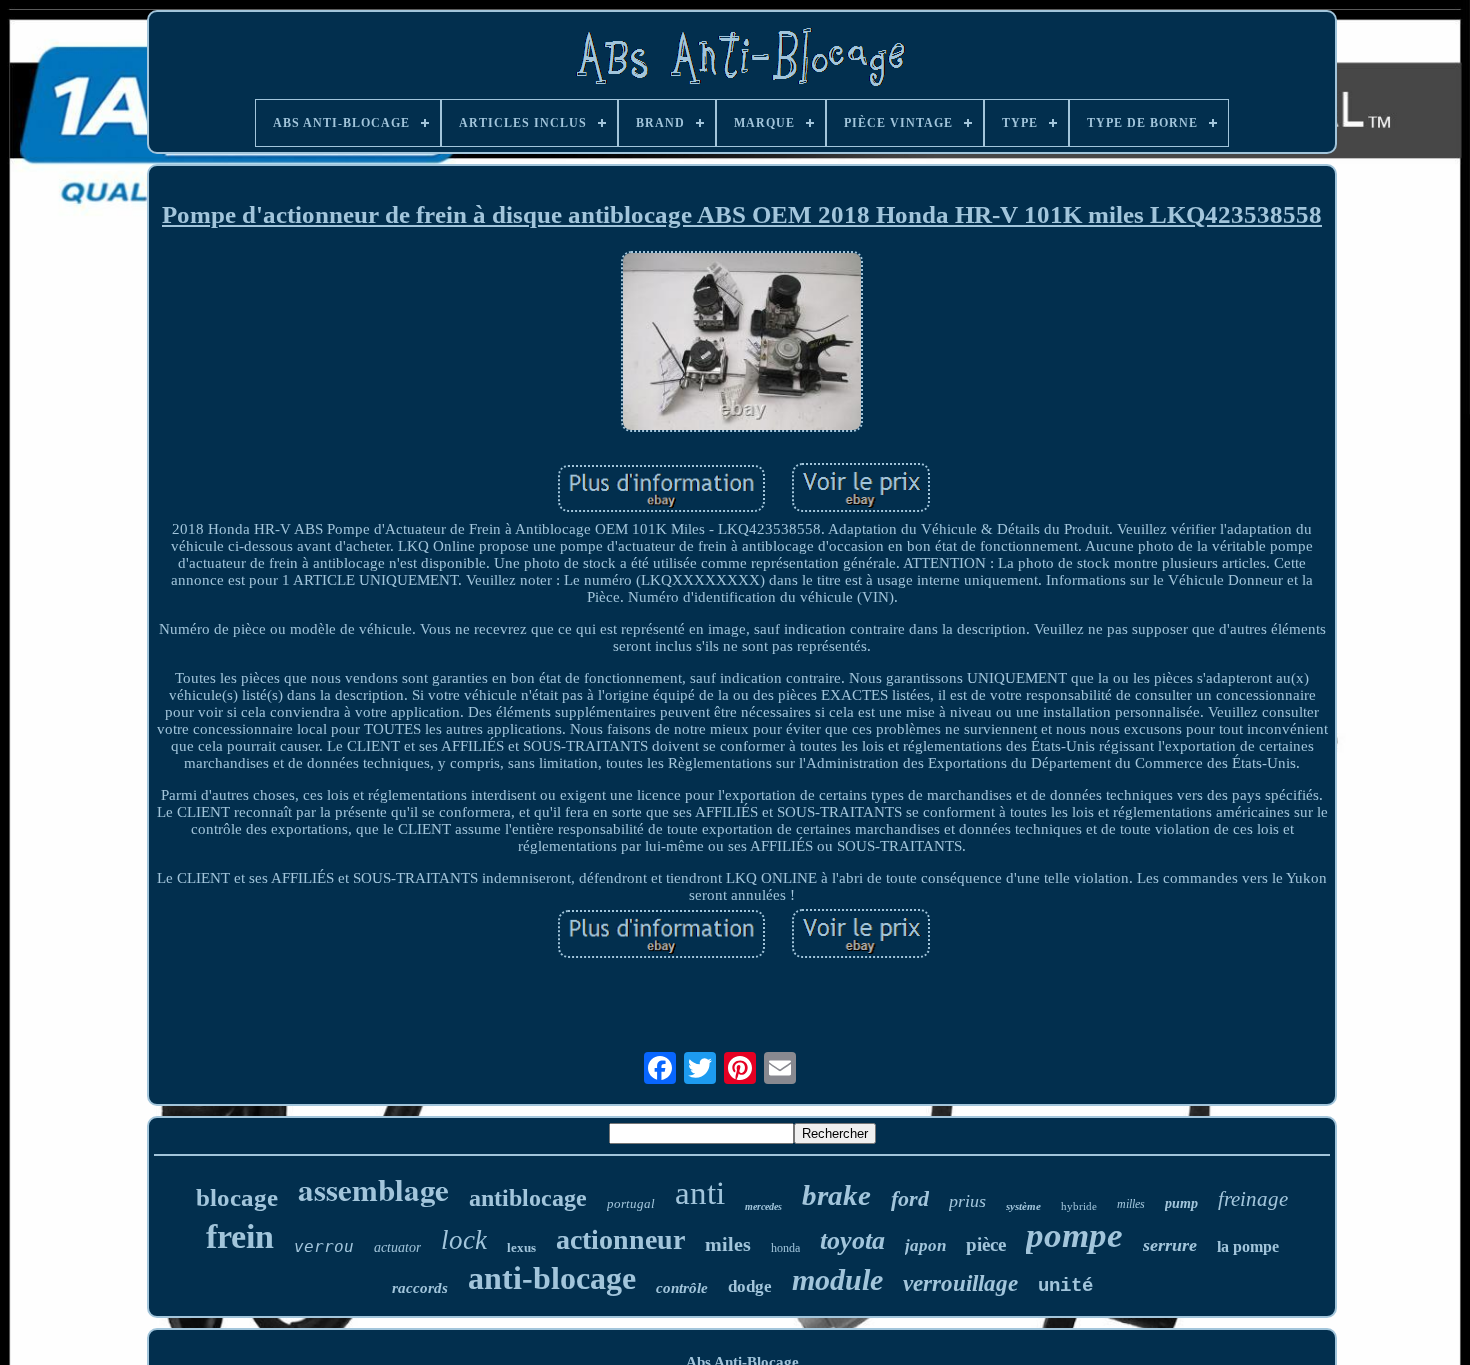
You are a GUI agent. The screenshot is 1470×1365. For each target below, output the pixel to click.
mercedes (763, 1206)
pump (1181, 1203)
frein (240, 1236)
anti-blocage (552, 1278)
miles (728, 1244)
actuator (397, 1247)
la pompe (1248, 1246)
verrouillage (960, 1283)
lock (464, 1240)
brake (836, 1195)
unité (1065, 1286)
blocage (237, 1197)
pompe (1074, 1235)
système (1023, 1206)
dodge (750, 1286)
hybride (1079, 1206)
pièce (986, 1244)
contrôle (682, 1288)
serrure (1170, 1245)
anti (700, 1193)
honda (785, 1248)
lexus (521, 1247)
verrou (324, 1246)
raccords (420, 1288)
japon (925, 1245)
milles (1131, 1204)
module (837, 1279)
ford (910, 1198)
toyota (852, 1240)
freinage (1253, 1199)
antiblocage (528, 1198)
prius (967, 1201)
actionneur (620, 1239)
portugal (631, 1203)
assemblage (373, 1189)
